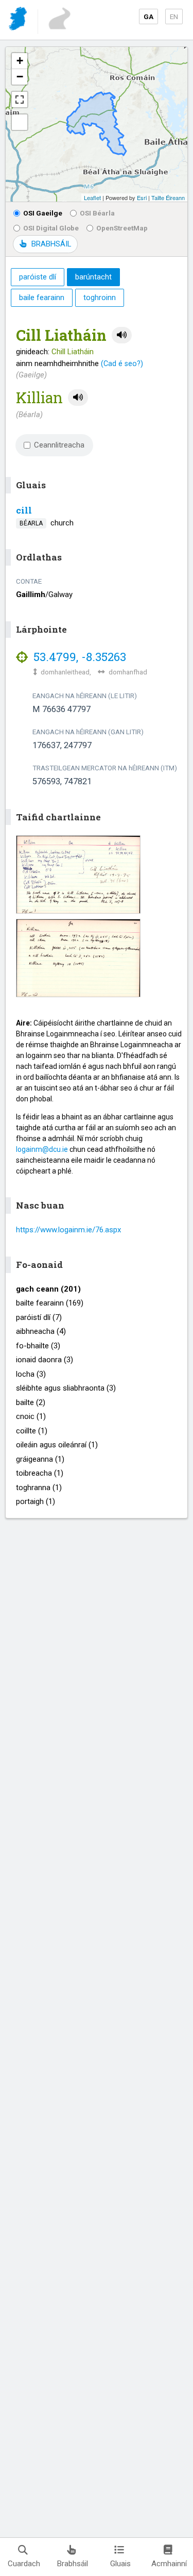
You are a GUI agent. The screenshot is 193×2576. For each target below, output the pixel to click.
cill (24, 510)
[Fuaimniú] (122, 335)
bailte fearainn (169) (50, 1303)
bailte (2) (31, 1402)
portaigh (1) (36, 1501)
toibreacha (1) (40, 1473)
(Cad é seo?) (122, 364)
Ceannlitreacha (59, 445)
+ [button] (20, 61)
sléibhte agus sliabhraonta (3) (66, 1388)
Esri (142, 197)
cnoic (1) (31, 1416)
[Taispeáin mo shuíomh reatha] (20, 122)
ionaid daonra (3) (45, 1360)
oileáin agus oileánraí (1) (57, 1445)
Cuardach (24, 2564)
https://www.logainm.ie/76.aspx (68, 1230)
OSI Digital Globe (51, 228)
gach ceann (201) (48, 1289)
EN (174, 16)
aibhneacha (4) (41, 1331)
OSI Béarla (97, 213)
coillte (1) (32, 1431)
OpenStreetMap (122, 228)
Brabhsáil (73, 2564)
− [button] (20, 77)
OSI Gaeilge (43, 213)
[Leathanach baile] (19, 20)
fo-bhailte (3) (38, 1346)
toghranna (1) (39, 1488)
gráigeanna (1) (40, 1459)
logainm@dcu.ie (42, 1149)
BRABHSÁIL (51, 244)
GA (148, 16)
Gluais (120, 2564)
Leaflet (92, 197)
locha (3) (31, 1374)
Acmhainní (169, 2564)
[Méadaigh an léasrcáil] (20, 100)
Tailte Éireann (168, 197)
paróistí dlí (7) (39, 1317)
